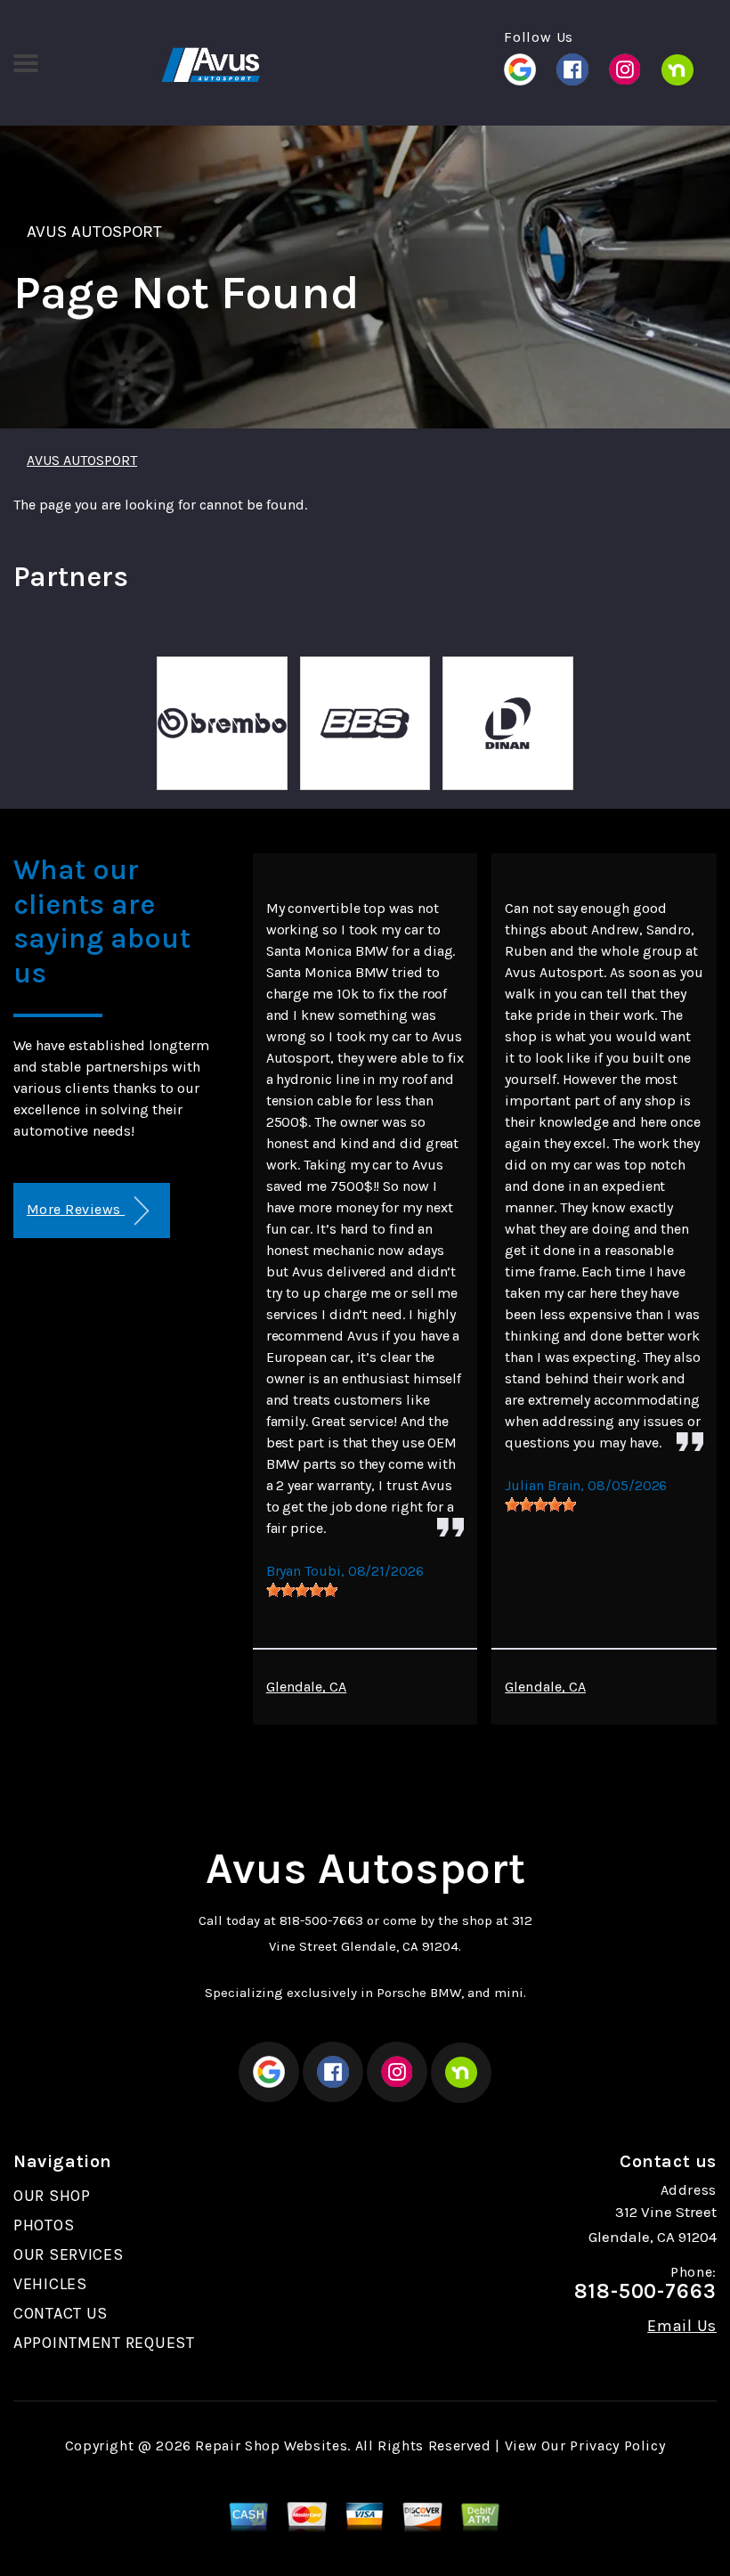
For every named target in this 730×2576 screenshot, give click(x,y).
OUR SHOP (52, 2196)
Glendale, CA (307, 1687)
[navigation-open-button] (25, 61)
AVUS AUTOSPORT (95, 232)
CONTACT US (61, 2313)
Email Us (682, 2326)
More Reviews (76, 1209)
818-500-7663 (321, 1920)
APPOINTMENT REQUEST (104, 2343)
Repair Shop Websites (271, 2446)
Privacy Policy (617, 2446)
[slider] (302, 1590)
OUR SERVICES (69, 2254)
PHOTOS (44, 2225)
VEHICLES (50, 2284)
